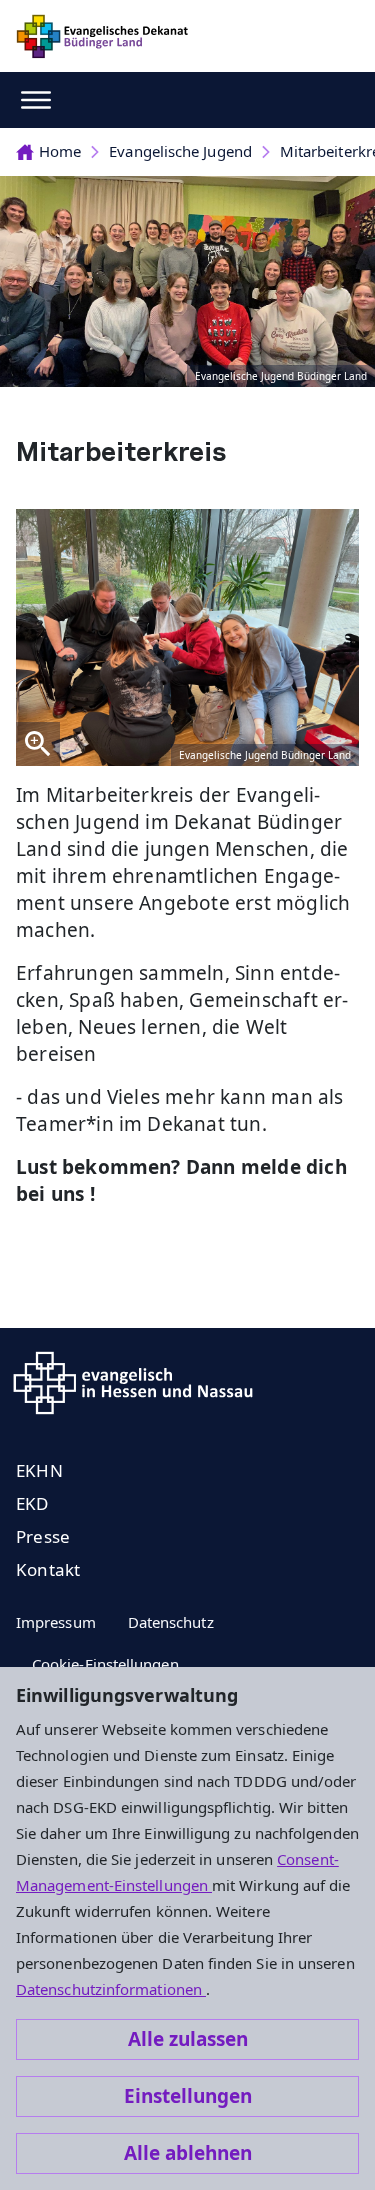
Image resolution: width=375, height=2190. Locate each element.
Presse (43, 1536)
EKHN (39, 1470)
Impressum (56, 1622)
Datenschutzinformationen (111, 1989)
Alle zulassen (188, 2039)
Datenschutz (171, 1622)
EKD (32, 1503)
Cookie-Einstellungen (105, 1664)
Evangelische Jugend (180, 151)
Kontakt (48, 1569)
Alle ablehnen (188, 2153)
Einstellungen (188, 2096)
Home (60, 151)
